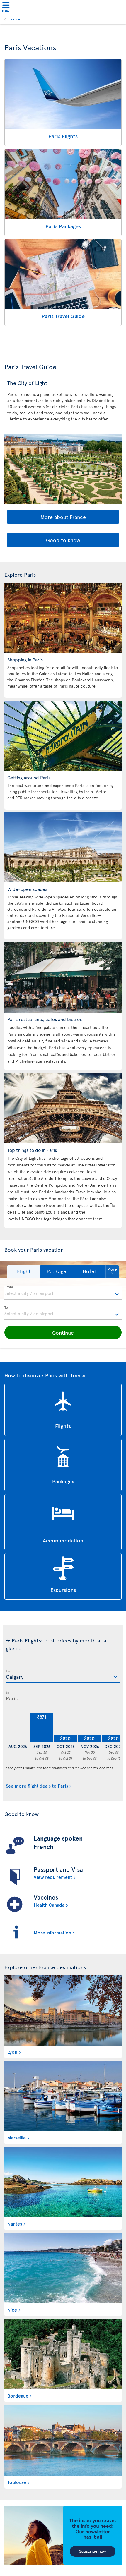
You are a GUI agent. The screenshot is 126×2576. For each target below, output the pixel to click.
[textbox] (63, 1293)
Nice (12, 2309)
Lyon (12, 2052)
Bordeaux (18, 2395)
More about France (63, 517)
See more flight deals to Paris (37, 1786)
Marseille (17, 2137)
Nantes (15, 2223)
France (15, 19)
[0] (18, 1728)
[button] (24, 1271)
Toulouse (17, 2482)
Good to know (63, 540)
